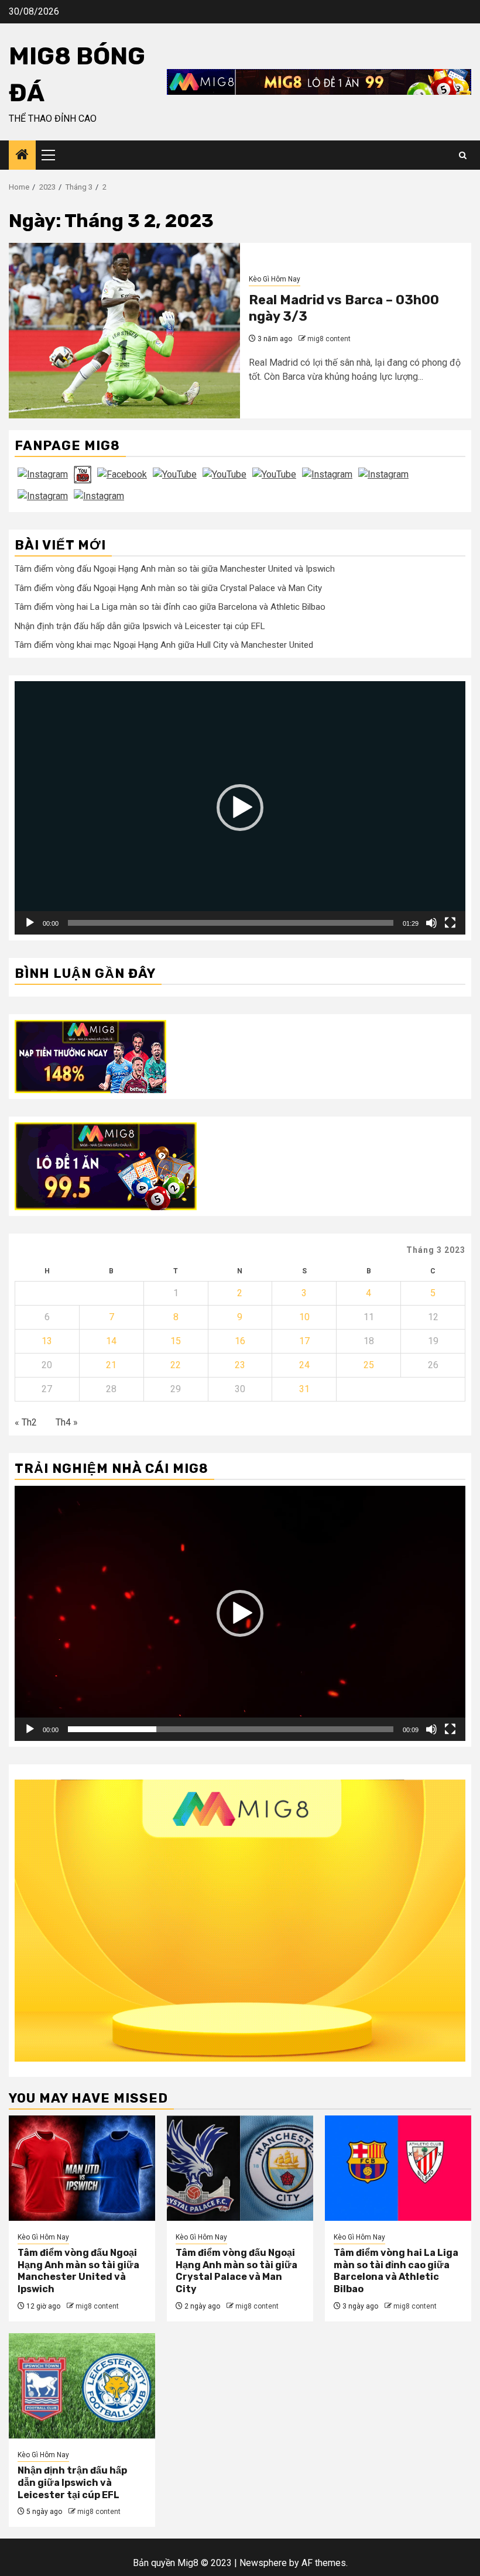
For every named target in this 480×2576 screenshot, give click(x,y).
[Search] (463, 155)
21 (111, 1365)
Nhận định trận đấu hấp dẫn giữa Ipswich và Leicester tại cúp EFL (140, 626)
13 (47, 1341)
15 (176, 1341)
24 (304, 1365)
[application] (240, 808)
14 (111, 1341)
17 (304, 1341)
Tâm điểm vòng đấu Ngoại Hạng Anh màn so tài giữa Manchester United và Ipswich (175, 569)
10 (304, 1317)
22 (176, 1365)
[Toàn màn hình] (450, 923)
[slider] (231, 923)
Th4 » (67, 1422)
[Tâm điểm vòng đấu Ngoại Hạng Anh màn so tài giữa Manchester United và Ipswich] (82, 2168)
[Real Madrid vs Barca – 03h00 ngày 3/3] (124, 331)
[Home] (22, 156)
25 (369, 1365)
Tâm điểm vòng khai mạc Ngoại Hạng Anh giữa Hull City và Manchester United (164, 645)
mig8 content (329, 339)
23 (240, 1365)
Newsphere (263, 2563)
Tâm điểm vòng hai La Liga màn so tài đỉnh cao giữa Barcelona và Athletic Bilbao (170, 607)
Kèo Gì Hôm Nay (275, 279)
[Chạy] (30, 923)
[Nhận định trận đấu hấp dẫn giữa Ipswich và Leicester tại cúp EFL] (82, 2386)
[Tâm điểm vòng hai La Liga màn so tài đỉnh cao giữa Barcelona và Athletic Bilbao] (398, 2168)
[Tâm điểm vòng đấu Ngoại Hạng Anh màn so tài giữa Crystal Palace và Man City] (240, 2168)
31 (304, 1389)
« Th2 (26, 1422)
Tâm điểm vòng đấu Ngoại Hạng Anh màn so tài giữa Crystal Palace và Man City (168, 588)
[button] (240, 808)
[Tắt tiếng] (431, 923)
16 (240, 1341)
